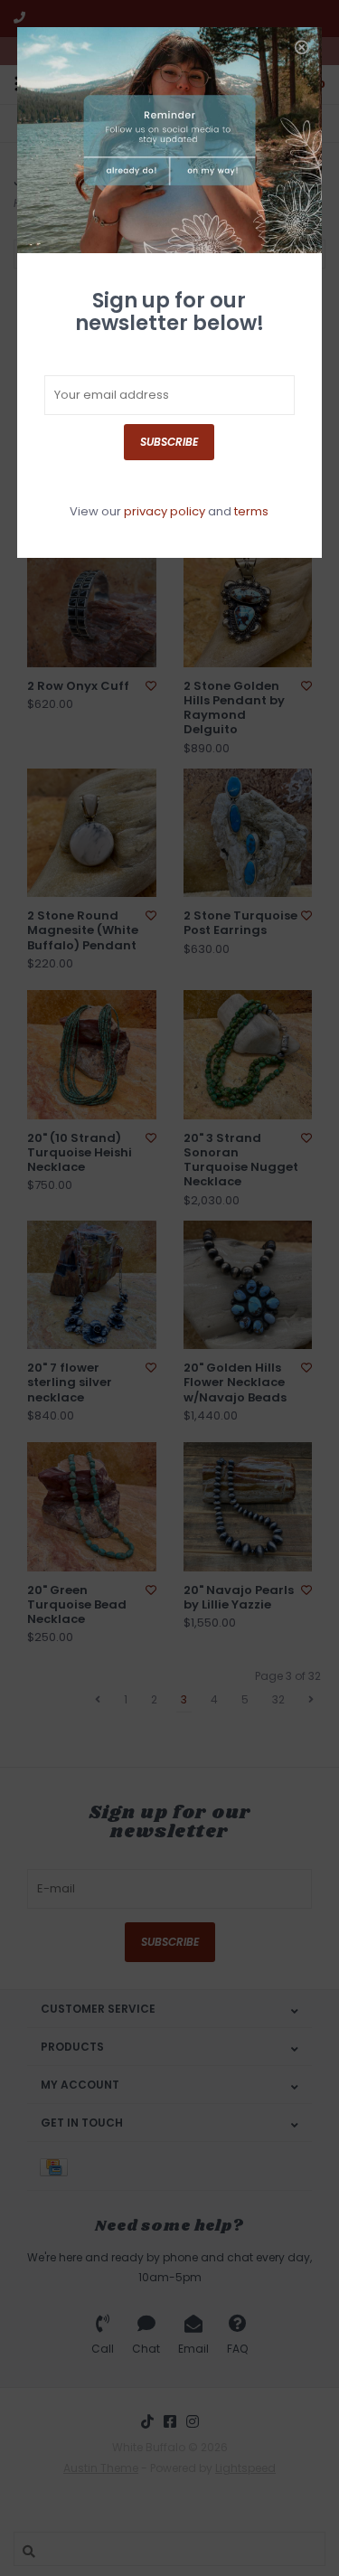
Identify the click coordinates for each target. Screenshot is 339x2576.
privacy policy (165, 511)
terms (251, 511)
